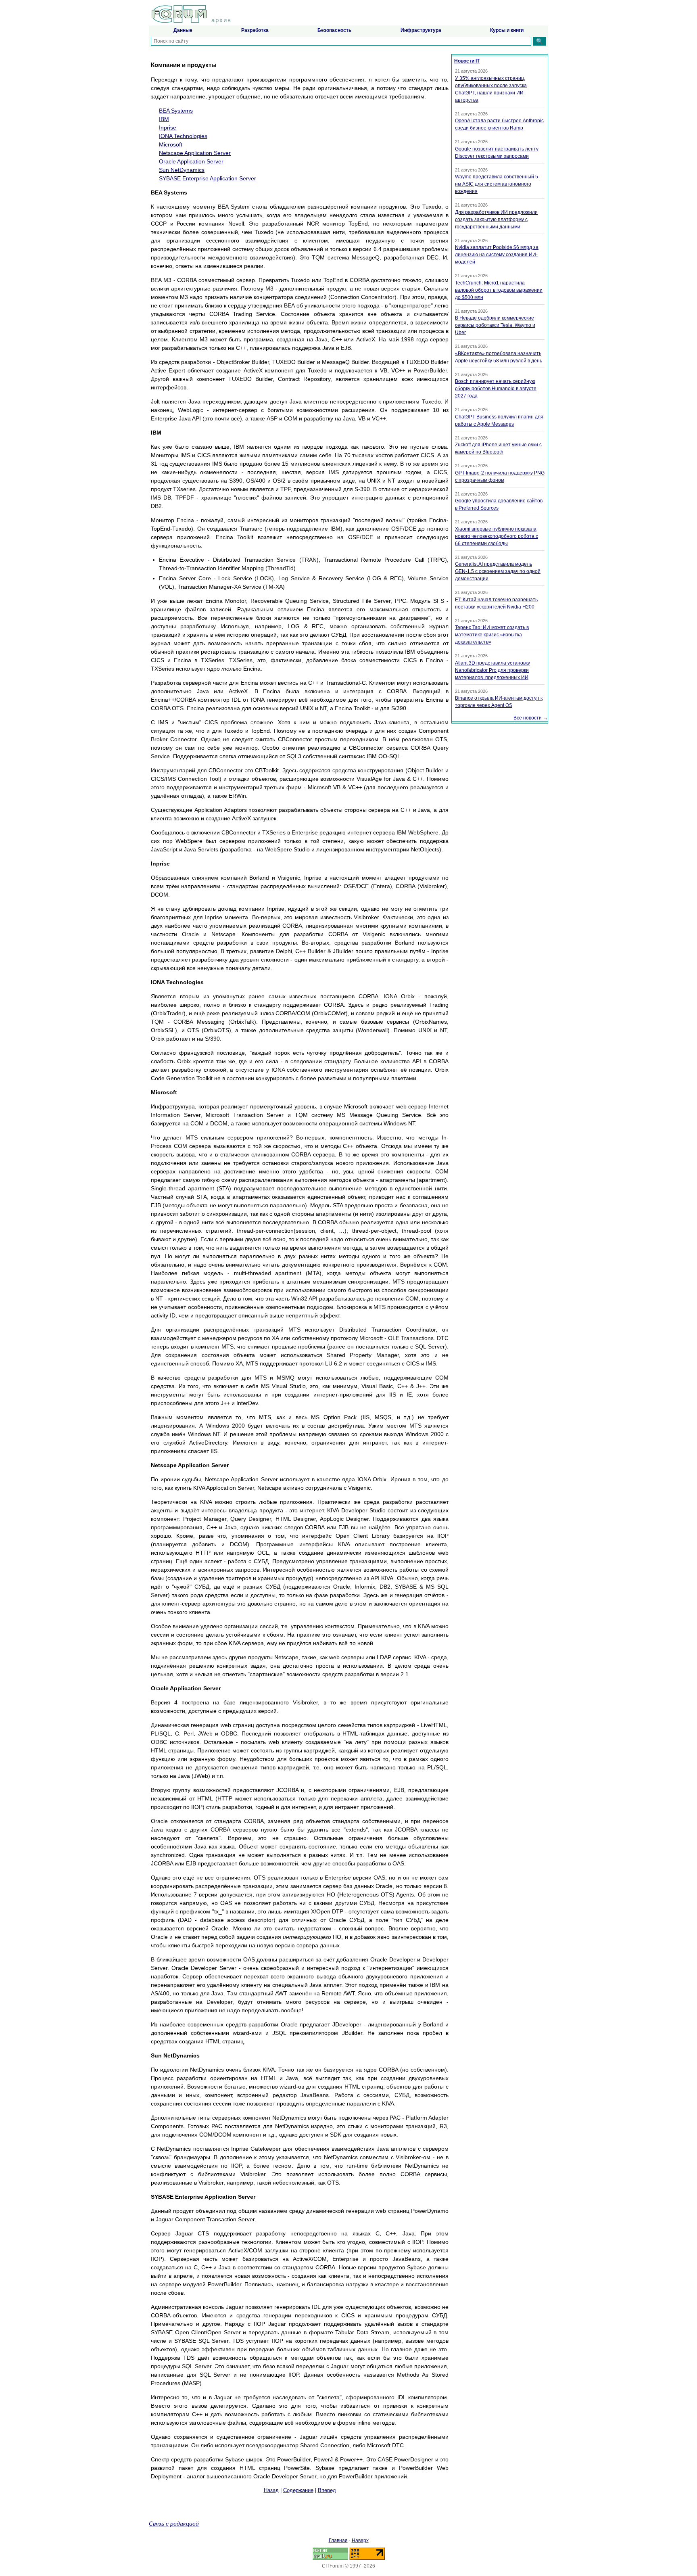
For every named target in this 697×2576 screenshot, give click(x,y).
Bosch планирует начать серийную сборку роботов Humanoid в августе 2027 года (496, 389)
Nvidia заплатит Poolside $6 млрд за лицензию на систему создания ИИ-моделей (497, 255)
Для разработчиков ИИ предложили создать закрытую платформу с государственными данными (496, 220)
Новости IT (467, 61)
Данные (183, 30)
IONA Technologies (183, 136)
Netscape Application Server (195, 153)
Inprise (168, 128)
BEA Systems (176, 111)
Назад (271, 2490)
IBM (164, 119)
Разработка (255, 30)
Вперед (327, 2490)
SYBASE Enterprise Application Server (208, 178)
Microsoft (171, 144)
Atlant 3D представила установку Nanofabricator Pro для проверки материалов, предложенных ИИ (492, 670)
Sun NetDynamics (182, 170)
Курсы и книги (507, 30)
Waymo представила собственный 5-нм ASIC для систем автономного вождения (497, 184)
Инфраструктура (421, 30)
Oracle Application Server (191, 161)
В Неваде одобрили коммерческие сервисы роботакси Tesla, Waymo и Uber (495, 325)
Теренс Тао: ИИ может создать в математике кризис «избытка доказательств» (492, 635)
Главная (338, 2540)
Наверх (360, 2540)
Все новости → (531, 718)
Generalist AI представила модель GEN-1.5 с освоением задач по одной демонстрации (498, 571)
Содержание (298, 2490)
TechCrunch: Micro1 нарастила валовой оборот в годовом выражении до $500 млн (499, 290)
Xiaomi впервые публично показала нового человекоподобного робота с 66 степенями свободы (497, 536)
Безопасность (334, 30)
